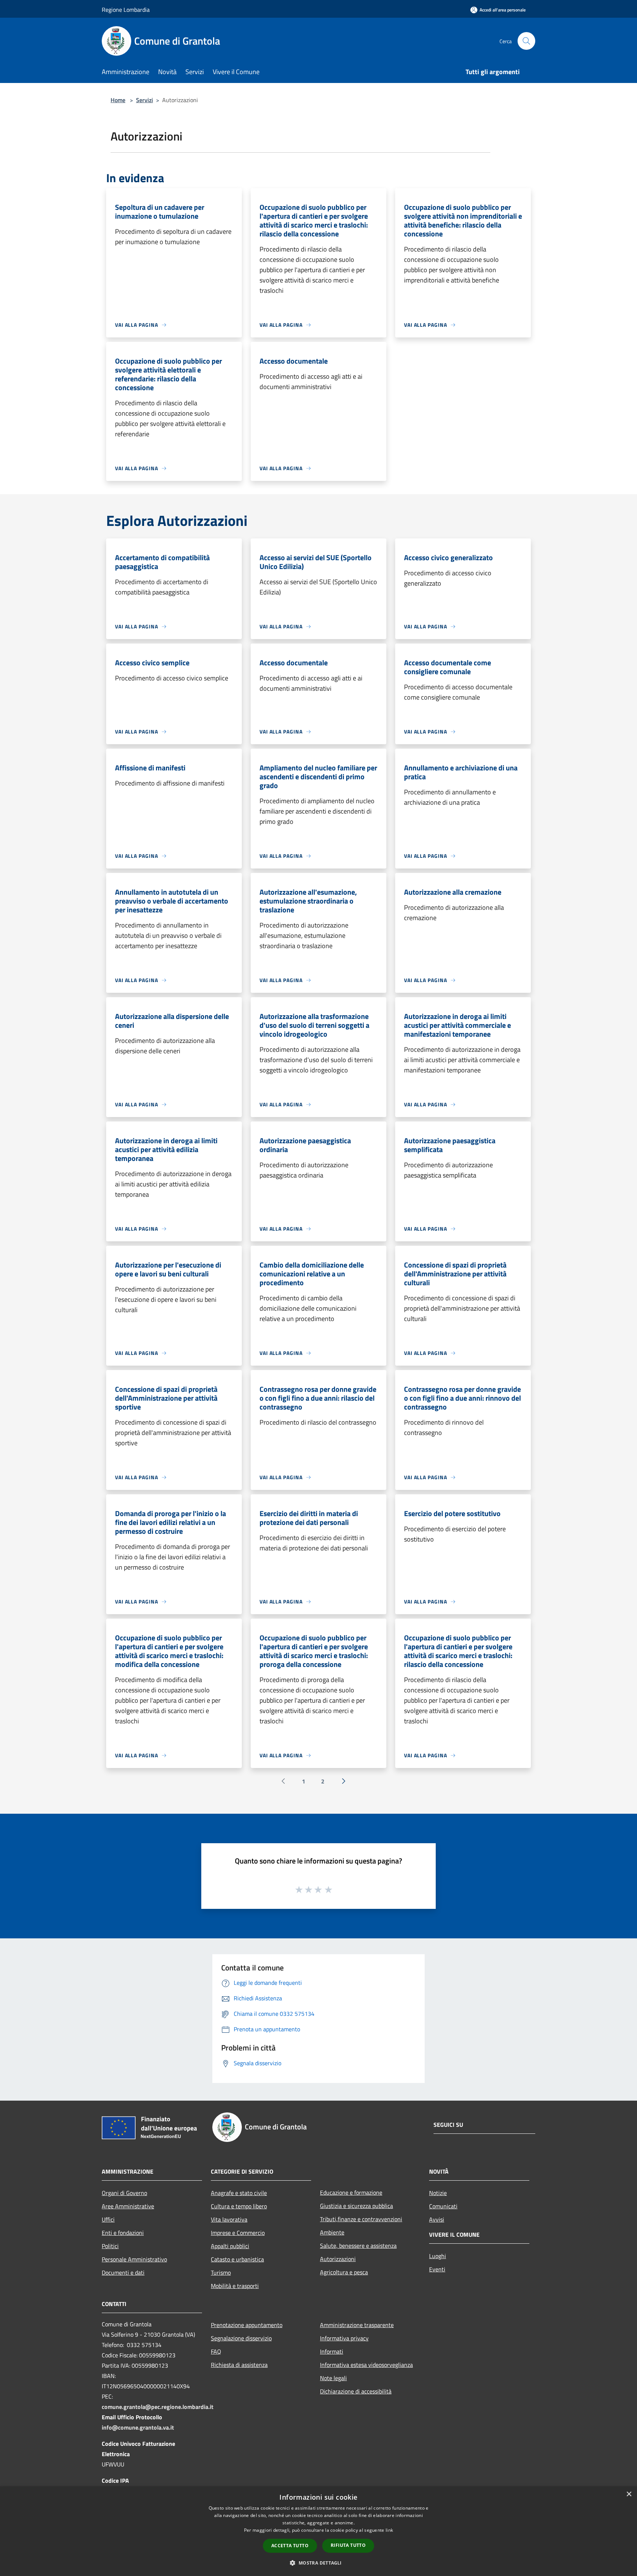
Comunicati (443, 2206)
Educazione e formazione (351, 2192)
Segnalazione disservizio (241, 2338)
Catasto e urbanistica (237, 2259)
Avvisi (437, 2219)
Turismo (221, 2272)
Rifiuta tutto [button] (348, 2545)
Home (118, 100)
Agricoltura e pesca (344, 2272)
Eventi (437, 2269)
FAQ (216, 2351)
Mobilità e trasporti (235, 2286)
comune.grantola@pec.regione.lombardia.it (158, 2407)
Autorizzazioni (338, 2259)
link (389, 2530)
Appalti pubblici (230, 2246)
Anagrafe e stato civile (239, 2193)
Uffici (108, 2219)
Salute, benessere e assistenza (358, 2246)
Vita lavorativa (229, 2219)
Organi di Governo (124, 2193)
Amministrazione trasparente (357, 2325)
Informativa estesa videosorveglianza (366, 2365)
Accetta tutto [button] (290, 2546)
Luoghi (438, 2256)
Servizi (145, 100)
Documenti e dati (123, 2272)
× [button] (629, 2494)
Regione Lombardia (126, 10)
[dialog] (318, 2531)
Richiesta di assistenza (239, 2365)
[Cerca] (526, 41)
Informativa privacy (344, 2338)
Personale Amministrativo (134, 2259)
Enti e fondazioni (123, 2233)
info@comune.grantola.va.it (138, 2427)
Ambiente (332, 2232)
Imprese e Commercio (238, 2233)
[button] (318, 2563)
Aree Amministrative (128, 2206)
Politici (110, 2246)
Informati (332, 2351)
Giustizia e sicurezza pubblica (356, 2206)
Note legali (333, 2378)
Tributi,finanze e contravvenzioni (361, 2219)
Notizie (438, 2193)
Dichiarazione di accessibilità (356, 2391)
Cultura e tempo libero (239, 2206)
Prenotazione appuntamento (247, 2325)
